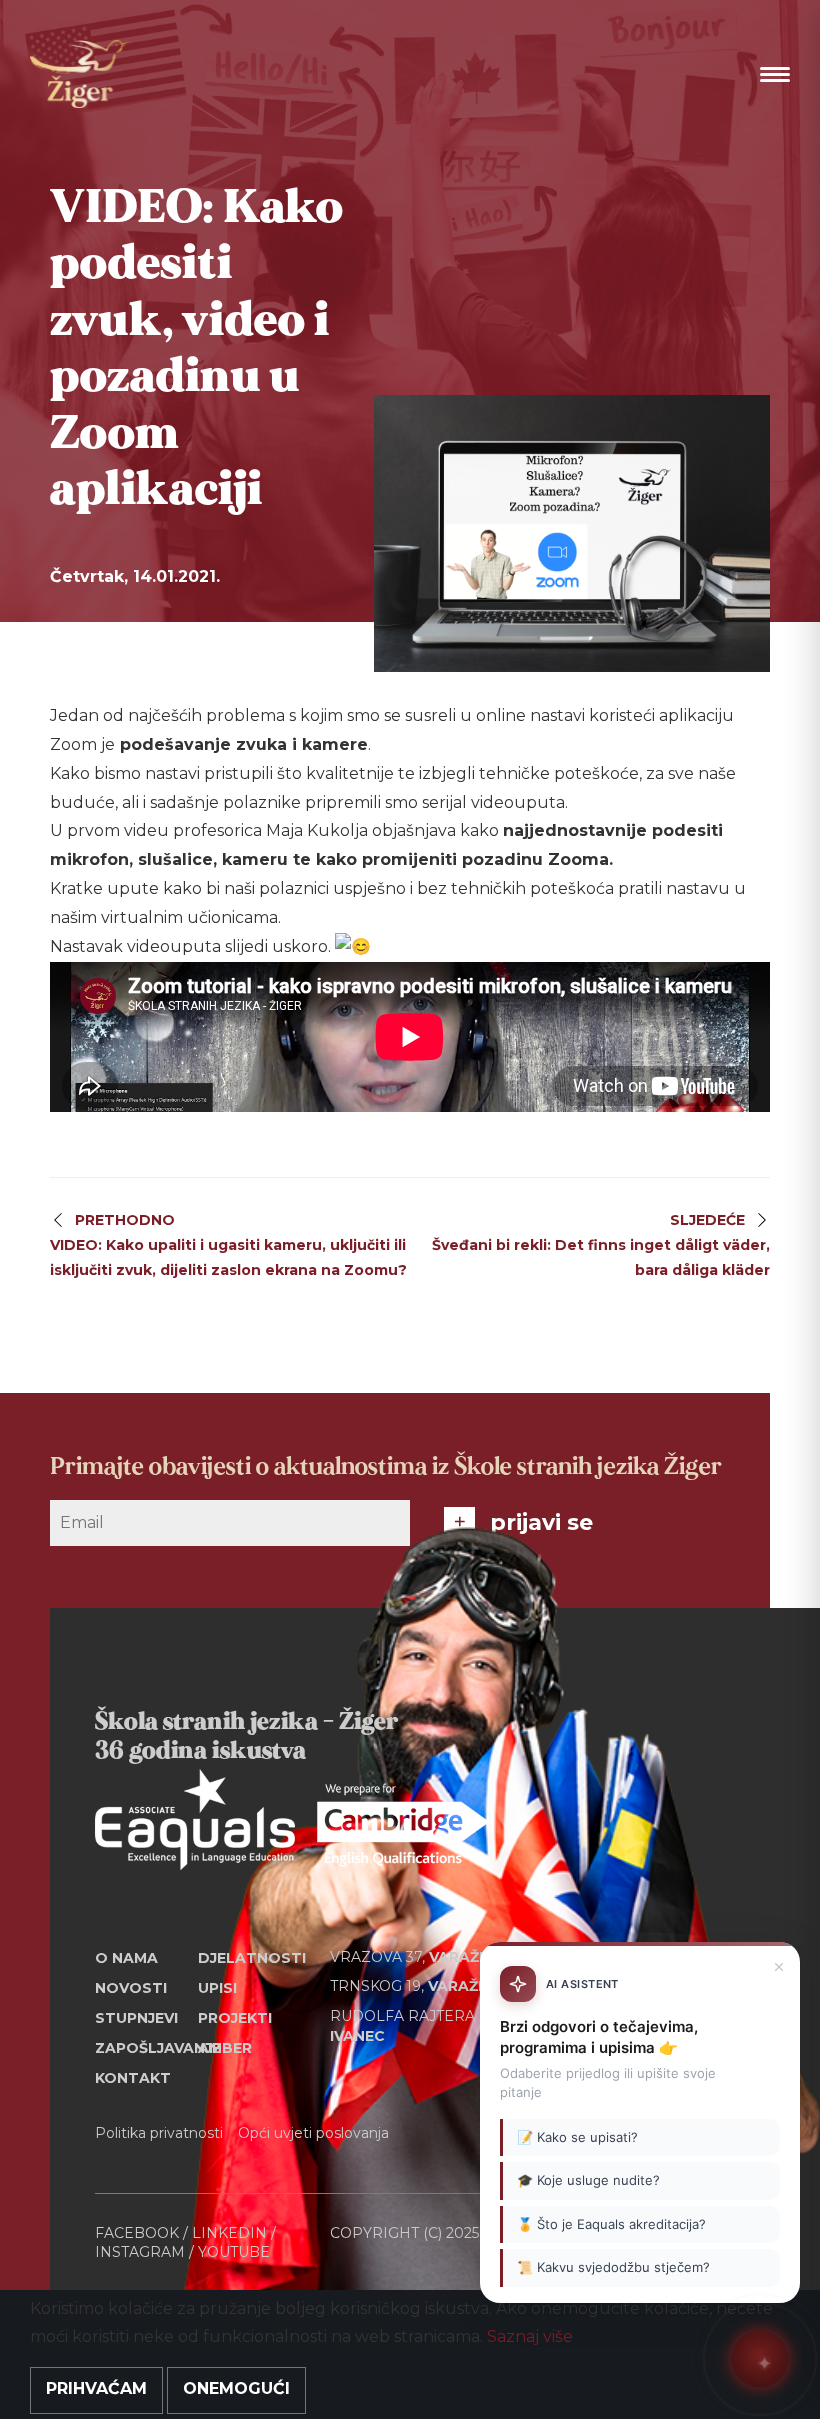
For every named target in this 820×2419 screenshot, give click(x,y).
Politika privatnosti (159, 2133)
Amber (225, 2048)
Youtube (234, 2252)
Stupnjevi (136, 2018)
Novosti (131, 1988)
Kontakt (133, 2078)
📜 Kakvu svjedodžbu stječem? (613, 2267)
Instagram (140, 2252)
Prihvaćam (96, 2388)
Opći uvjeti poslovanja (313, 2133)
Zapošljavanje (146, 2048)
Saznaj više (530, 2336)
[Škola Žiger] (80, 74)
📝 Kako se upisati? (577, 2137)
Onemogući (236, 2388)
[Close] (779, 1967)
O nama (126, 1958)
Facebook (137, 2233)
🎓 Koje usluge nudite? (588, 2180)
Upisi (217, 1988)
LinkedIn (229, 2233)
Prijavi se (541, 1522)
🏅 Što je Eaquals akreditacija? (611, 2224)
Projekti (235, 2018)
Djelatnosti (249, 1958)
